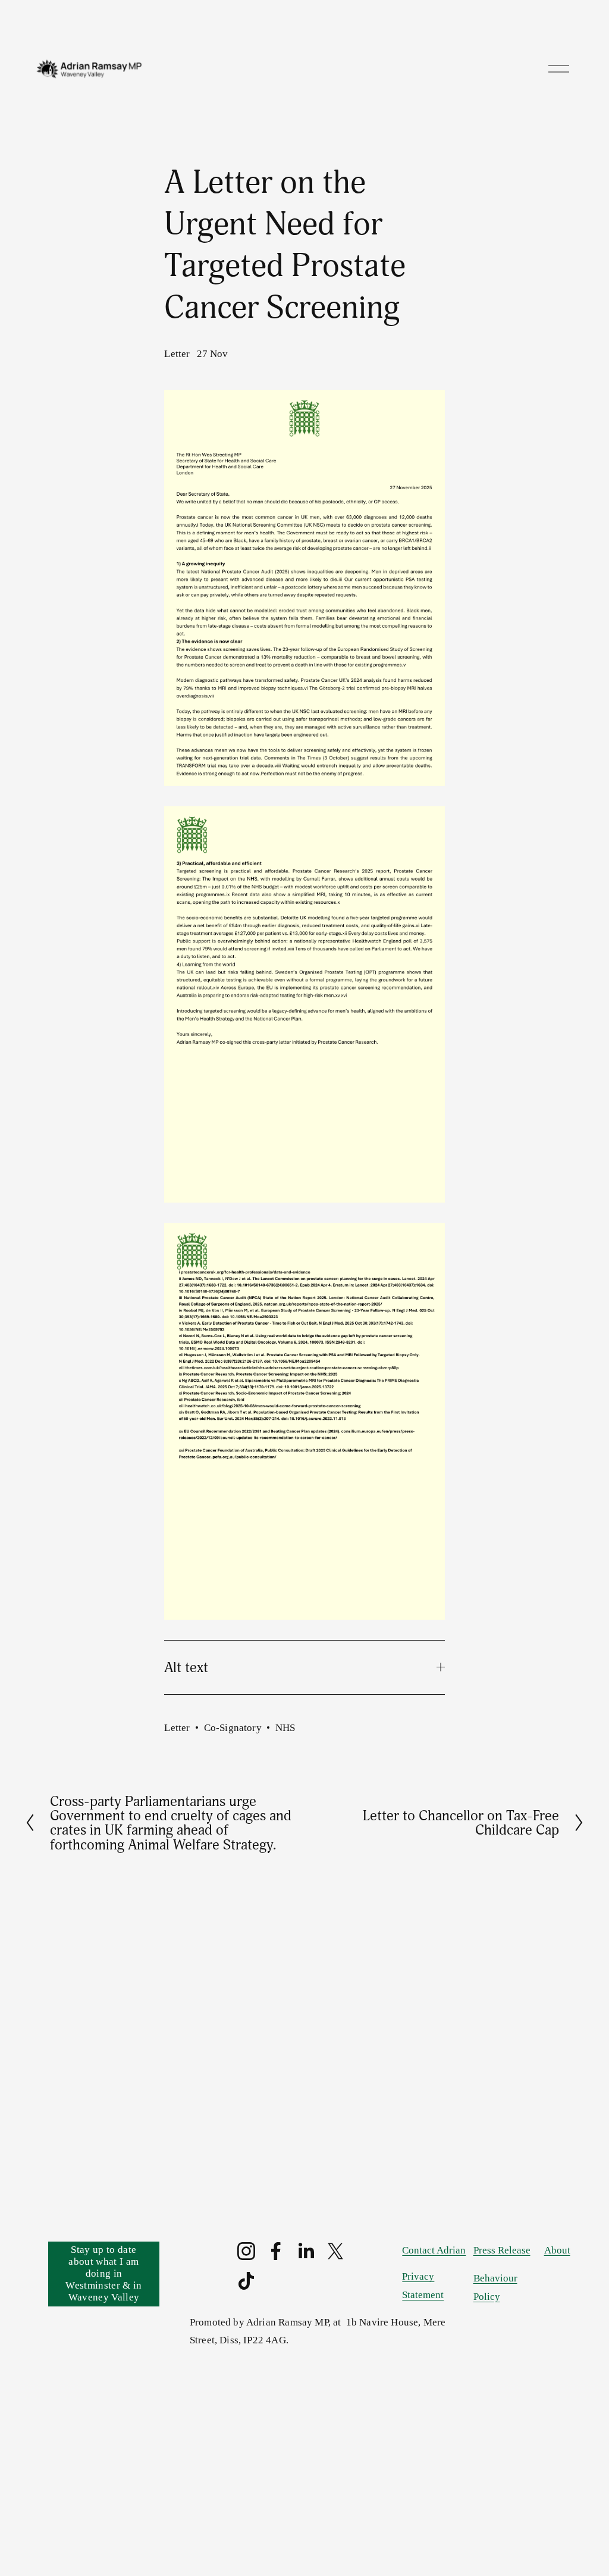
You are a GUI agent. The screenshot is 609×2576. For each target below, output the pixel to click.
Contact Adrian (434, 2250)
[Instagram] (246, 2251)
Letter (177, 354)
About (557, 2250)
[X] (335, 2251)
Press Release (502, 2250)
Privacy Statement (423, 2286)
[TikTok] (246, 2281)
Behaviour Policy (495, 2287)
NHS (285, 1728)
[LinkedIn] (306, 2251)
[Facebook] (276, 2251)
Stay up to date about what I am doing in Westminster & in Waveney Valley (103, 2273)
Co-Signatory (233, 1728)
